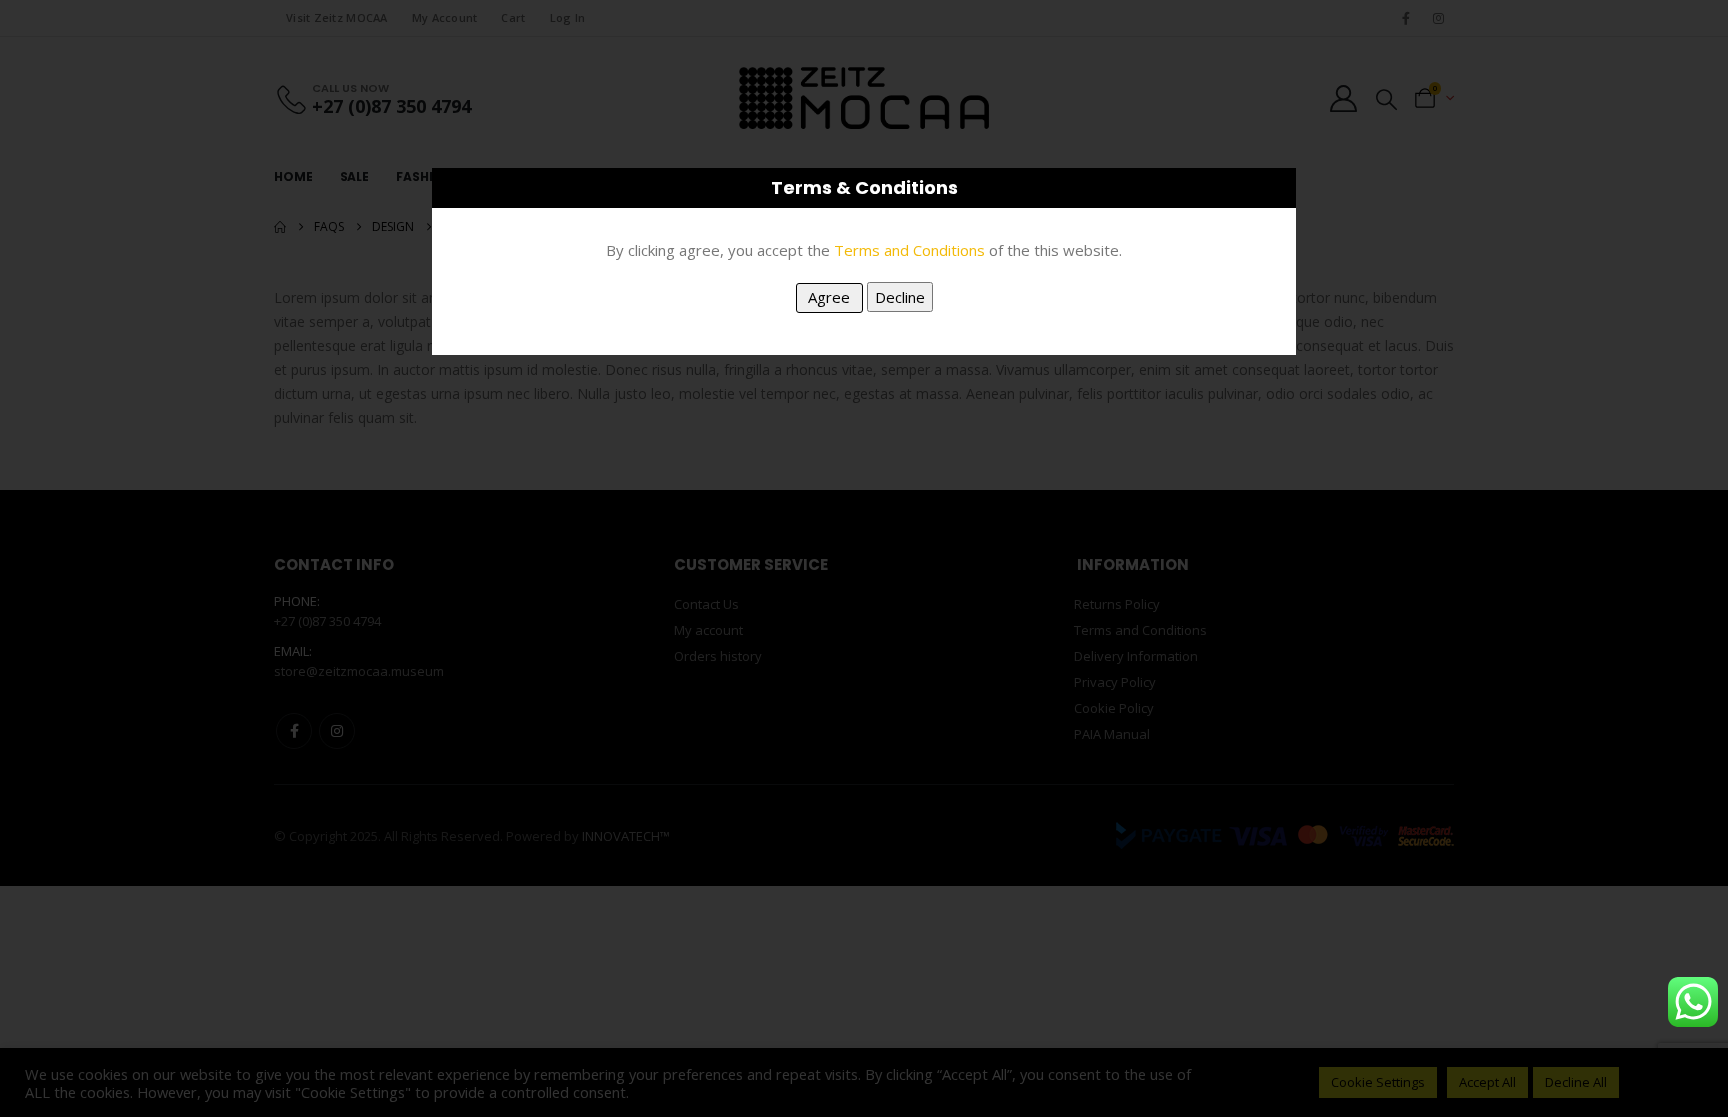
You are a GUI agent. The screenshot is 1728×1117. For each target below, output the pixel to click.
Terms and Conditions (909, 250)
